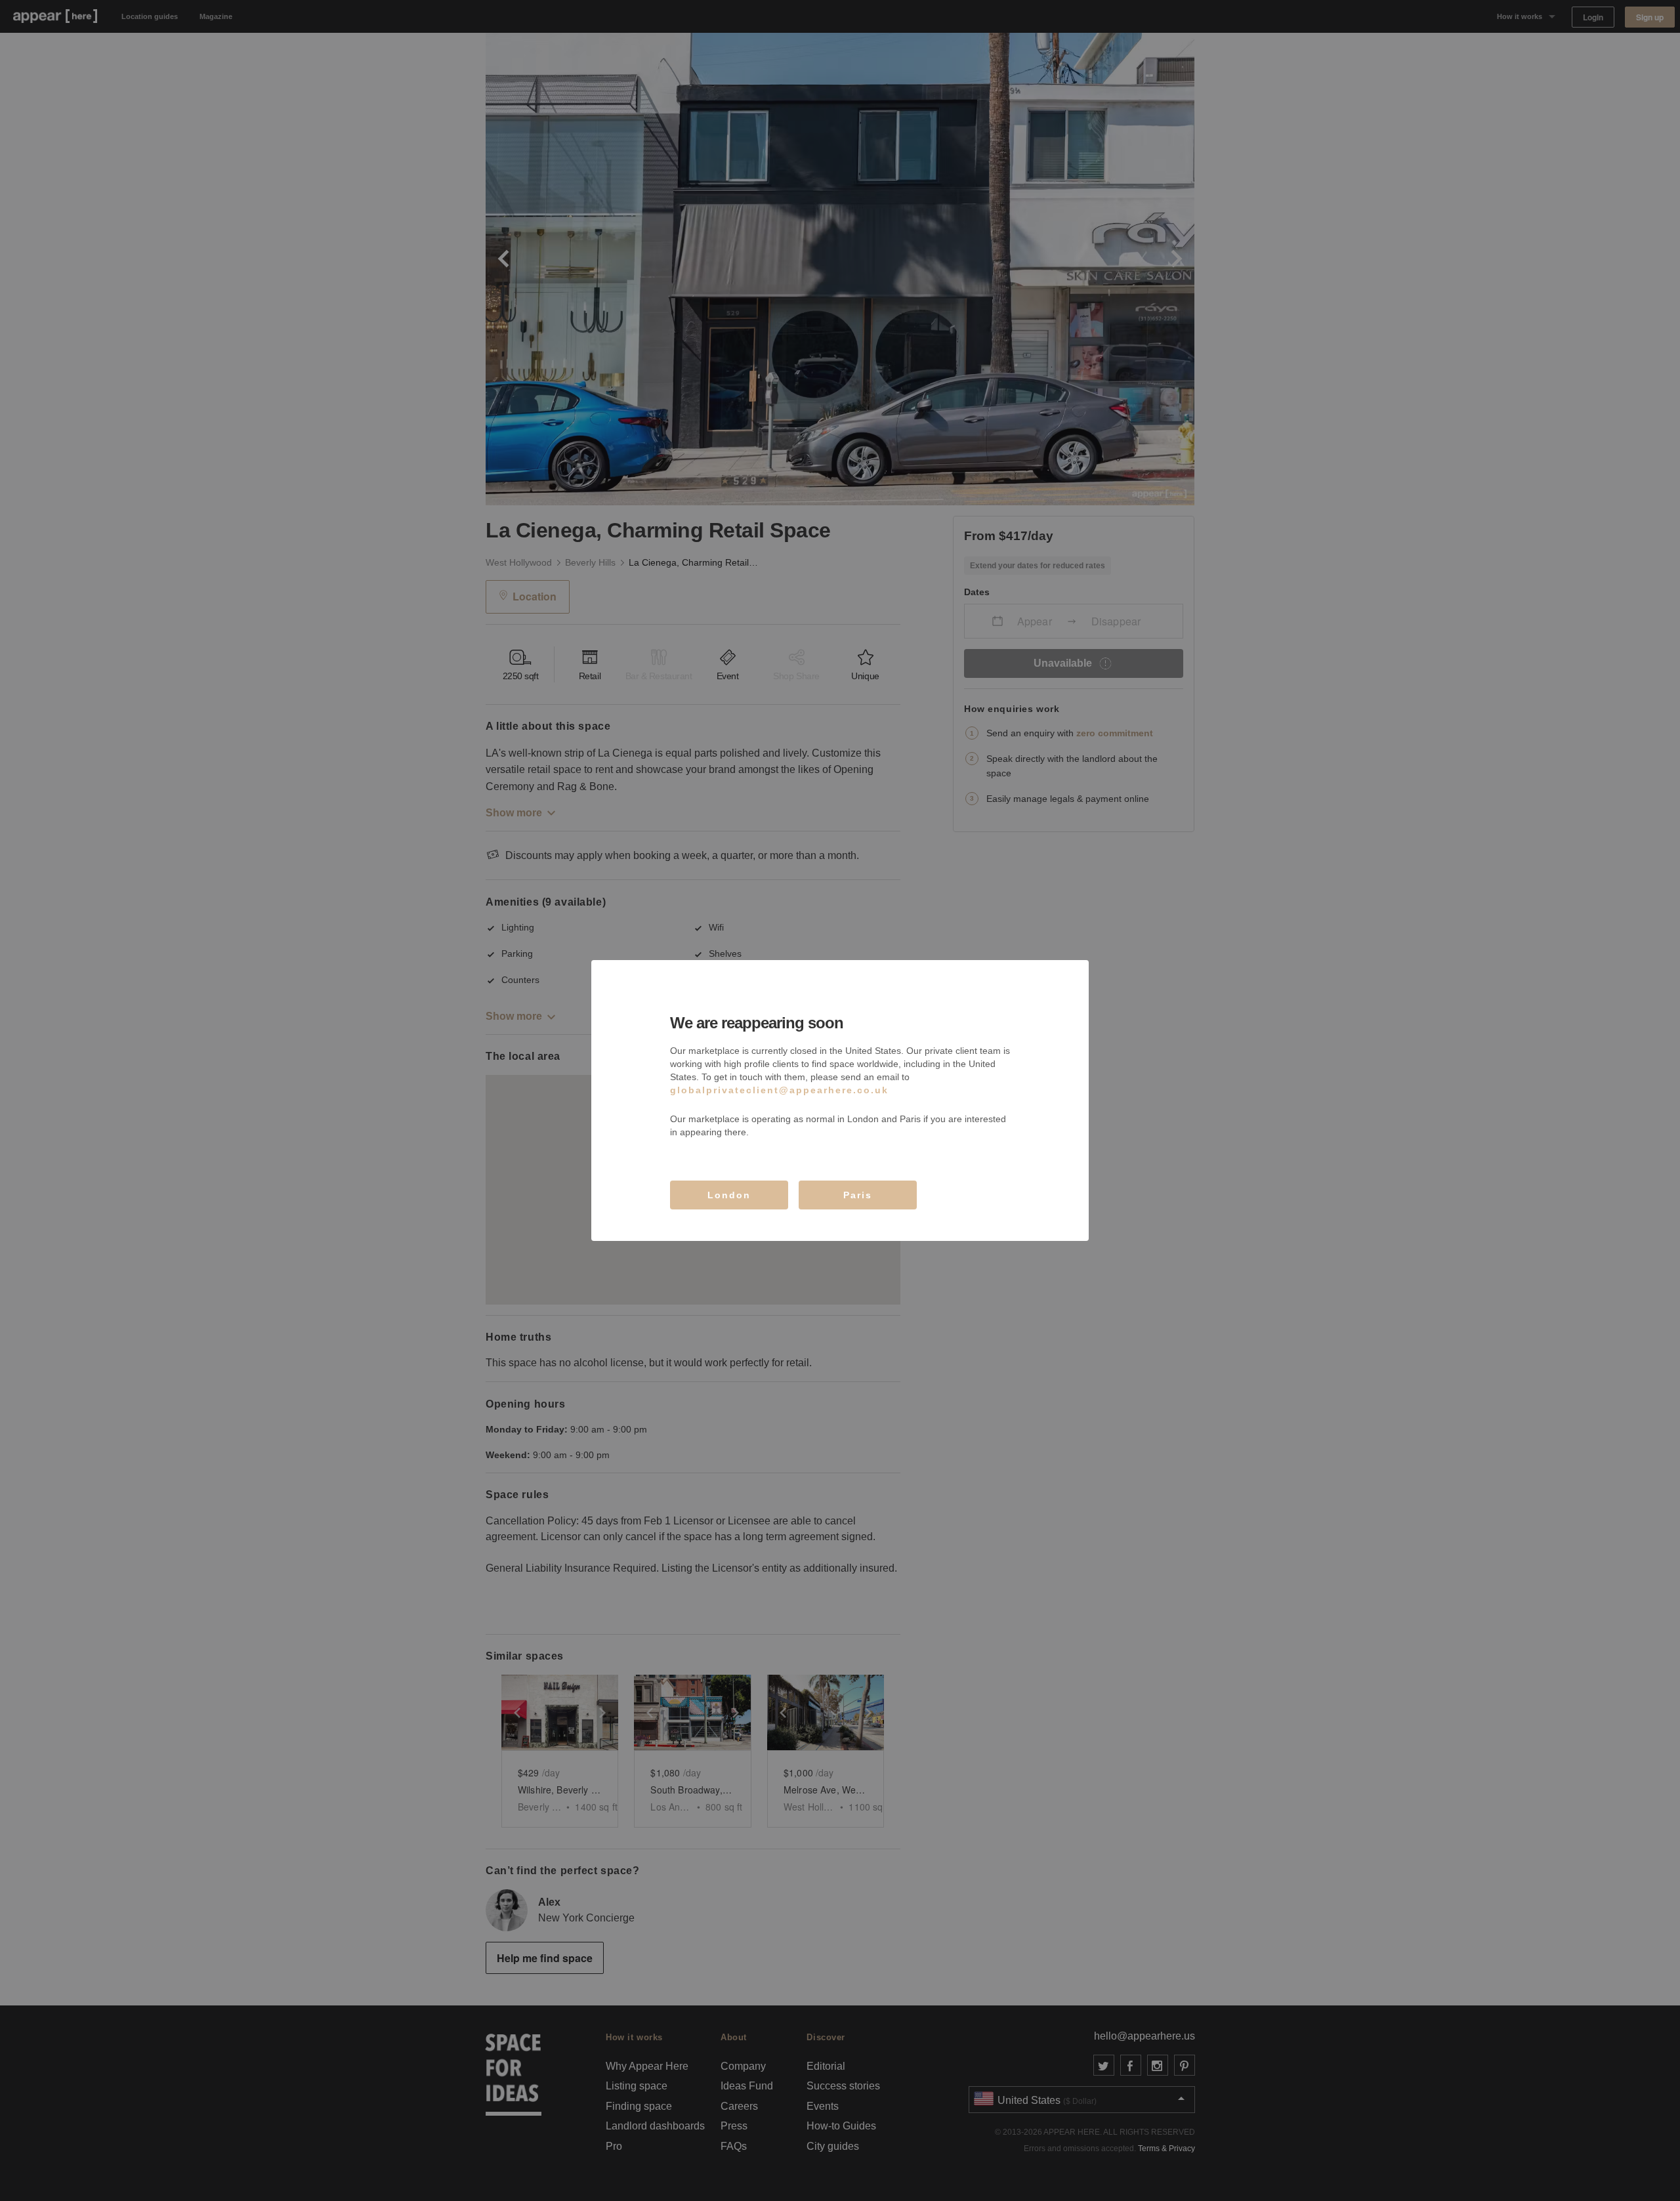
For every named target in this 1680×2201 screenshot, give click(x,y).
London (729, 1195)
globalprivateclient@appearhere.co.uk (779, 1090)
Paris (858, 1195)
